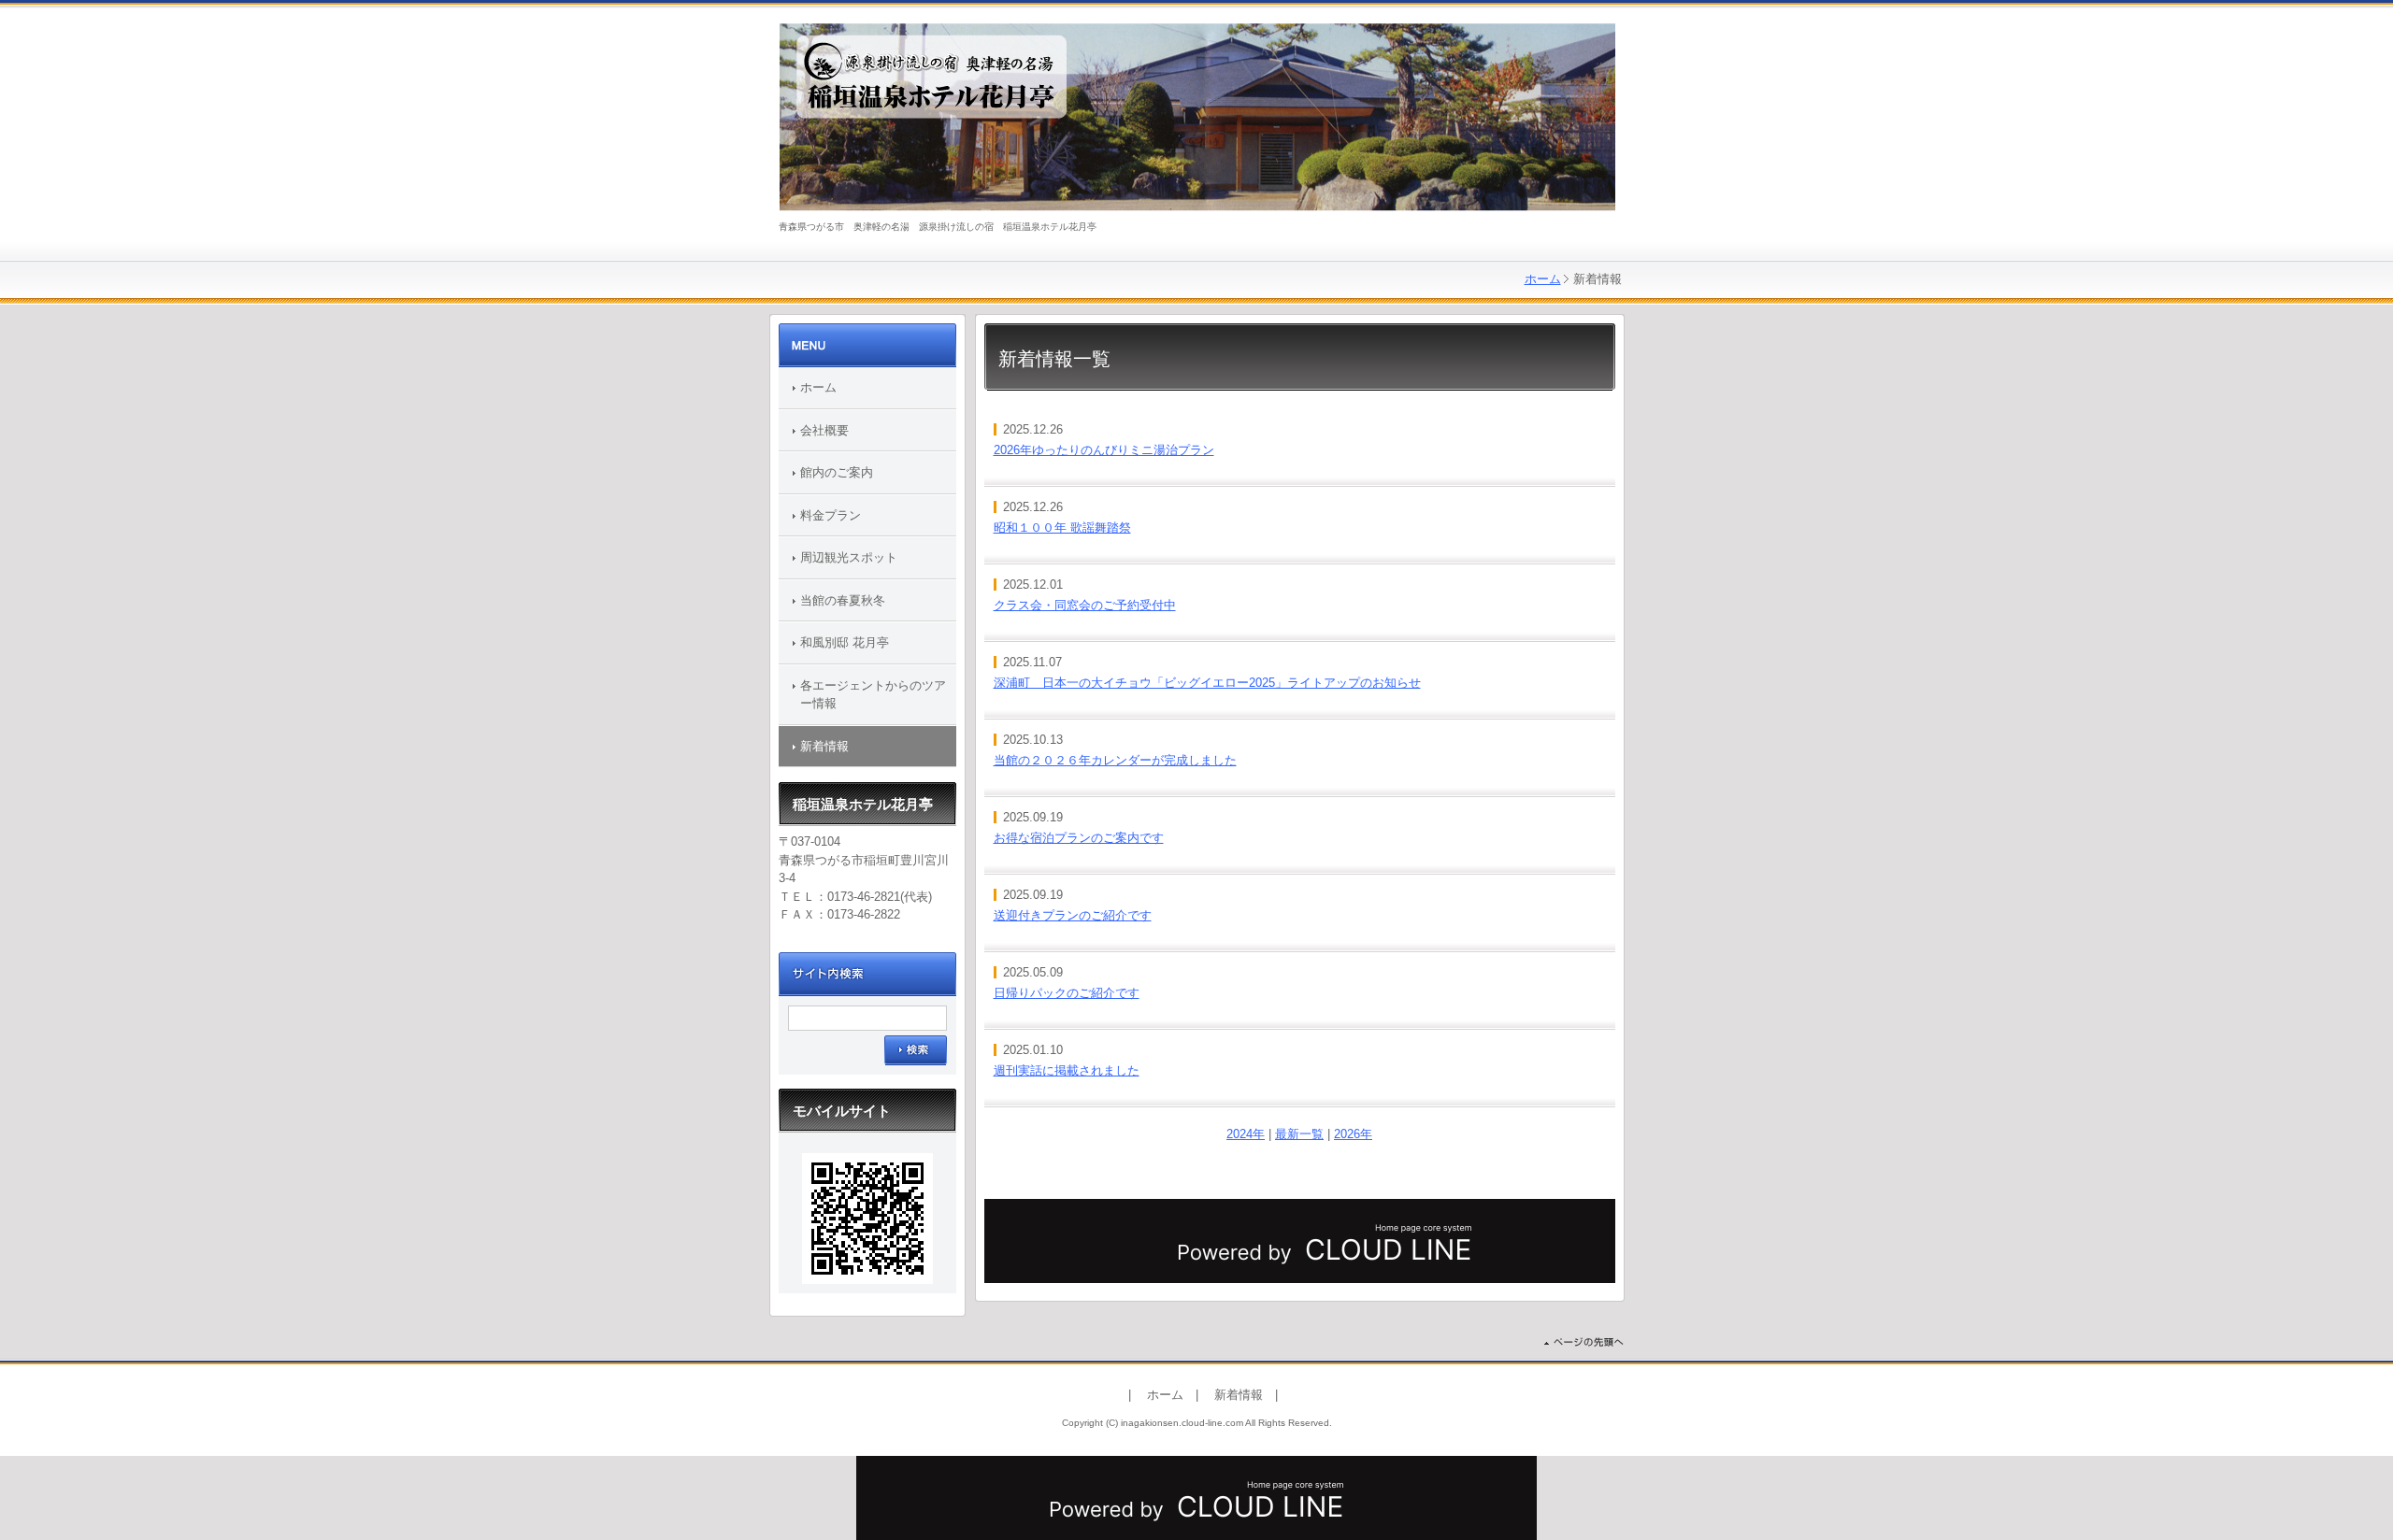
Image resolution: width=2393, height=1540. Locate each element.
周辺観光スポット (849, 557)
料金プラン (831, 515)
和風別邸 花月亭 (845, 642)
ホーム (1543, 279)
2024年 (1246, 1134)
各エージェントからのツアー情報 (873, 695)
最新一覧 (1299, 1134)
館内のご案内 (837, 472)
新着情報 (824, 746)
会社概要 (824, 430)
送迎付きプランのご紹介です (1073, 915)
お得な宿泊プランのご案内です (1079, 838)
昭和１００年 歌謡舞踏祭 (1062, 528)
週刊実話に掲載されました (1067, 1070)
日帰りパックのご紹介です (1067, 993)
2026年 (1353, 1134)
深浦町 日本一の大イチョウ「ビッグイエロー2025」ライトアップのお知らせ (1207, 683)
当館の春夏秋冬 (843, 600)
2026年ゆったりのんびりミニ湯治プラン (1104, 450)
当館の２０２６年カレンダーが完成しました (1115, 760)
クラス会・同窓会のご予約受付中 (1085, 605)
